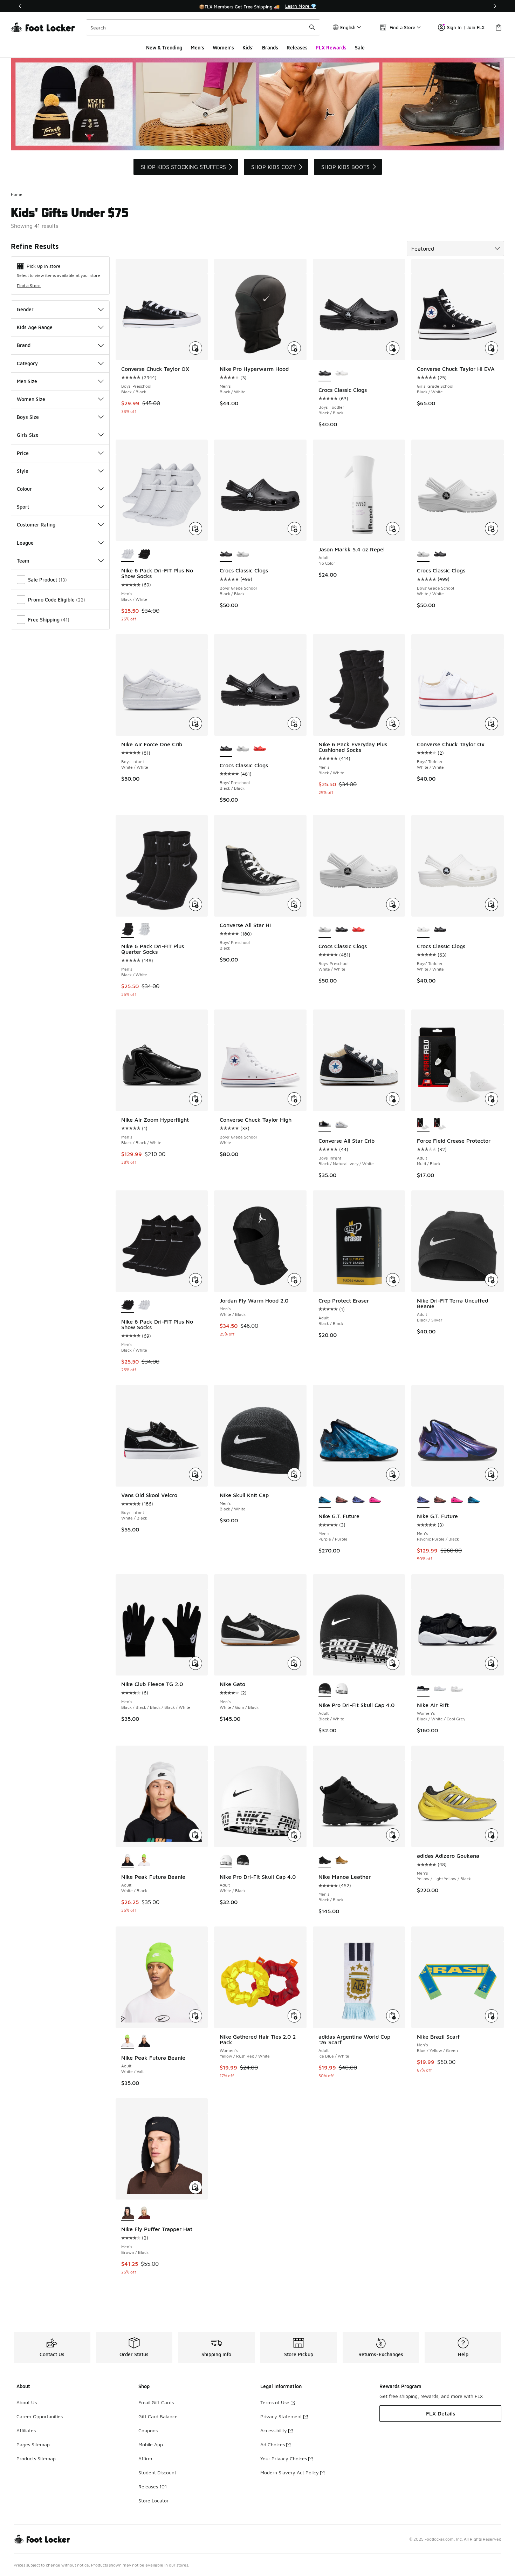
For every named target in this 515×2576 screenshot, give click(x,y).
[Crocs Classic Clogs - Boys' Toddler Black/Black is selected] (325, 374)
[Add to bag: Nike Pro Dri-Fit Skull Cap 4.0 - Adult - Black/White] (393, 1663)
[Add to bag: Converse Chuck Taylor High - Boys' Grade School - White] (294, 1099)
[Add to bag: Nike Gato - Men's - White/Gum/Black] (294, 1663)
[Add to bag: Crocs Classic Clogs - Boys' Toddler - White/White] (492, 904)
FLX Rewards (331, 47)
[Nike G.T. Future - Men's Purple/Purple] (474, 1500)
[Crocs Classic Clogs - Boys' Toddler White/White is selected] (423, 930)
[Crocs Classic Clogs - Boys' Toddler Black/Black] (440, 930)
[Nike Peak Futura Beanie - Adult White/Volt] (144, 1861)
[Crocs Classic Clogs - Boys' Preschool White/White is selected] (325, 930)
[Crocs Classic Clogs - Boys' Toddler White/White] (342, 374)
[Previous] (20, 6)
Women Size (31, 399)
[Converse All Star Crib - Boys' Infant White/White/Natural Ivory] (342, 1124)
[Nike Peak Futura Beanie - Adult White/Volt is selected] (128, 2041)
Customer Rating (36, 525)
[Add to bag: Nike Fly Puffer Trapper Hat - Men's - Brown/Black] (195, 2187)
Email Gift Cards (156, 2402)
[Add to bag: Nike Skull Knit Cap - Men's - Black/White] (294, 1474)
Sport (23, 507)
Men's (197, 47)
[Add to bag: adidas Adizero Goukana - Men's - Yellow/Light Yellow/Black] (492, 1835)
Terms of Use (275, 2402)
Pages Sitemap (33, 2444)
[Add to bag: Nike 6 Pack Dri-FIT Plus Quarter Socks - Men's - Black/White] (195, 904)
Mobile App (151, 2444)
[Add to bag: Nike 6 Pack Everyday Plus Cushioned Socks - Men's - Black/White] (393, 723)
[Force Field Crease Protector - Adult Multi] (440, 1124)
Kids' (248, 47)
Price (23, 453)
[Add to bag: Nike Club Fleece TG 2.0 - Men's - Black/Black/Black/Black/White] (195, 1663)
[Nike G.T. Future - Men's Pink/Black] (375, 1500)
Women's (223, 47)
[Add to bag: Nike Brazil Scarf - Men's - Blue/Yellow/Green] (492, 2016)
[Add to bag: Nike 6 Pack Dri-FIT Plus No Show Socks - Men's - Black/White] (195, 529)
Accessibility (274, 2430)
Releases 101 (153, 2486)
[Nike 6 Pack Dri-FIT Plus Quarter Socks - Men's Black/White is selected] (128, 930)
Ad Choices (273, 2444)
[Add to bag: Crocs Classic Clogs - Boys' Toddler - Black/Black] (393, 348)
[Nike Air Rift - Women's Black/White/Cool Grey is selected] (423, 1689)
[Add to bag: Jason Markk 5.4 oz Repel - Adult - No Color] (393, 529)
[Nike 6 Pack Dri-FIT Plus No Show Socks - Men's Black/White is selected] (128, 554)
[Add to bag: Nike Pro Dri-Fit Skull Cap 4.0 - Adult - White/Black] (294, 1835)
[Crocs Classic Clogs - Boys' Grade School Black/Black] (440, 554)
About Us (27, 2402)
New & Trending (164, 47)
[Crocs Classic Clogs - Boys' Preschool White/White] (243, 749)
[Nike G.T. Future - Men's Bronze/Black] (342, 1500)
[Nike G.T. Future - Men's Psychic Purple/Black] (358, 1500)
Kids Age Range (35, 327)
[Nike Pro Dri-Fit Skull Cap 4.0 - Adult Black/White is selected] (325, 1689)
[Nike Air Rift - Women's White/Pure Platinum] (440, 1689)
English (348, 27)
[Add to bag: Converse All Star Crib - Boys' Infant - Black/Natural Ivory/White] (393, 1099)
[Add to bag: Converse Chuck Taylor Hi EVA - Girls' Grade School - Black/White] (492, 348)
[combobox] (203, 27)
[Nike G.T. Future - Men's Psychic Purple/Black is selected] (423, 1500)
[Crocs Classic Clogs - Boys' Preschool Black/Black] (342, 930)
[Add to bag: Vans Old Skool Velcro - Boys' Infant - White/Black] (195, 1474)
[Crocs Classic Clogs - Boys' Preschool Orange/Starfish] (260, 749)
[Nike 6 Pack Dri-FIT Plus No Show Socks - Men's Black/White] (144, 554)
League (25, 543)
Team (23, 561)
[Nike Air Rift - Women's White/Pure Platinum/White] (457, 1689)
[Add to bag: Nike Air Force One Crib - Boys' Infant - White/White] (195, 723)
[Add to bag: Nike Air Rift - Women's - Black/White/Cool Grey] (492, 1663)
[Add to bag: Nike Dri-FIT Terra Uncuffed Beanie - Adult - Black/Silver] (492, 1280)
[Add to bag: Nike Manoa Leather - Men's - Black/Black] (393, 1835)
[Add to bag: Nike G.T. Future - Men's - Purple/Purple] (393, 1474)
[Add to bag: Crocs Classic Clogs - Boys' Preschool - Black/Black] (294, 723)
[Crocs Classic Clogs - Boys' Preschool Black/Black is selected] (226, 749)
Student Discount (157, 2472)
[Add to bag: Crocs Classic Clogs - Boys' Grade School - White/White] (492, 529)
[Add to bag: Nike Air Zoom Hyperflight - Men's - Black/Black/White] (195, 1099)
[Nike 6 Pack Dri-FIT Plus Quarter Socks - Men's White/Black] (144, 930)
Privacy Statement (281, 2416)
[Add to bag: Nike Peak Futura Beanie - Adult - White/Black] (195, 1835)
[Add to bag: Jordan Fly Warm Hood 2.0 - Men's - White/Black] (294, 1280)
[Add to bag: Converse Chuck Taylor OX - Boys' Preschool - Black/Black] (195, 348)
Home (17, 194)
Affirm (145, 2458)
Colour (24, 489)
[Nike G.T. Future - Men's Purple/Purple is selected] (325, 1500)
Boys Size (28, 417)
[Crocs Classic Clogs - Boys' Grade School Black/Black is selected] (226, 554)
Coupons (148, 2430)
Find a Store (29, 286)
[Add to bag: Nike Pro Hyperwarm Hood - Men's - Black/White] (294, 348)
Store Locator (153, 2500)
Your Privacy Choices (284, 2458)
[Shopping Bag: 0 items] (499, 27)
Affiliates (26, 2430)
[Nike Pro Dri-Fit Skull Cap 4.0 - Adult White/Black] (342, 1689)
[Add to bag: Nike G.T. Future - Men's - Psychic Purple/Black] (492, 1474)
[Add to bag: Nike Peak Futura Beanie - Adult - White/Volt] (195, 2016)
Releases (297, 47)
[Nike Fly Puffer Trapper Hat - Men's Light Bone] (144, 2213)
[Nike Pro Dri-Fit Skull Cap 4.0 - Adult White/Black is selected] (226, 1861)
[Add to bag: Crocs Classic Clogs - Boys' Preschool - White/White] (393, 904)
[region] (257, 6)
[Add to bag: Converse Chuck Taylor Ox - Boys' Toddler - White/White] (492, 723)
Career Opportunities (40, 2416)
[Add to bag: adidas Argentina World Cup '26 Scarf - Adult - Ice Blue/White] (393, 2016)
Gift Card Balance (158, 2416)
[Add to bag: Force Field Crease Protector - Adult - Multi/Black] (492, 1099)
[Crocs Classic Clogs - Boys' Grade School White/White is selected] (423, 554)
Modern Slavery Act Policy (290, 2472)
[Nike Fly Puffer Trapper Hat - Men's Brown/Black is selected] (128, 2213)
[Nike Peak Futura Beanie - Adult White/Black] (144, 2041)
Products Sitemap (36, 2458)
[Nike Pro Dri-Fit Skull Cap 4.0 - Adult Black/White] (243, 1861)
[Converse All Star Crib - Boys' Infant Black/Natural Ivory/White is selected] (325, 1124)
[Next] (495, 6)
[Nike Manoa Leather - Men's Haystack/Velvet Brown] (342, 1861)
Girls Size (28, 435)
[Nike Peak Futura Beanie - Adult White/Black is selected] (128, 1861)
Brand (24, 345)
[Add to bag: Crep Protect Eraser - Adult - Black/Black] (393, 1280)
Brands (270, 47)
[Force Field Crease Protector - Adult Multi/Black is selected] (423, 1124)
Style (23, 471)
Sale (360, 47)
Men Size (27, 381)
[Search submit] (312, 27)
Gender (25, 309)
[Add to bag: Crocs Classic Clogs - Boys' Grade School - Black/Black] (294, 529)
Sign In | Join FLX (466, 27)
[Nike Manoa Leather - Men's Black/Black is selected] (325, 1861)
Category (27, 363)
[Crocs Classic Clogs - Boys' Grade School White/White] (243, 554)
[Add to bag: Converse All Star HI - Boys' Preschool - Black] (294, 904)
